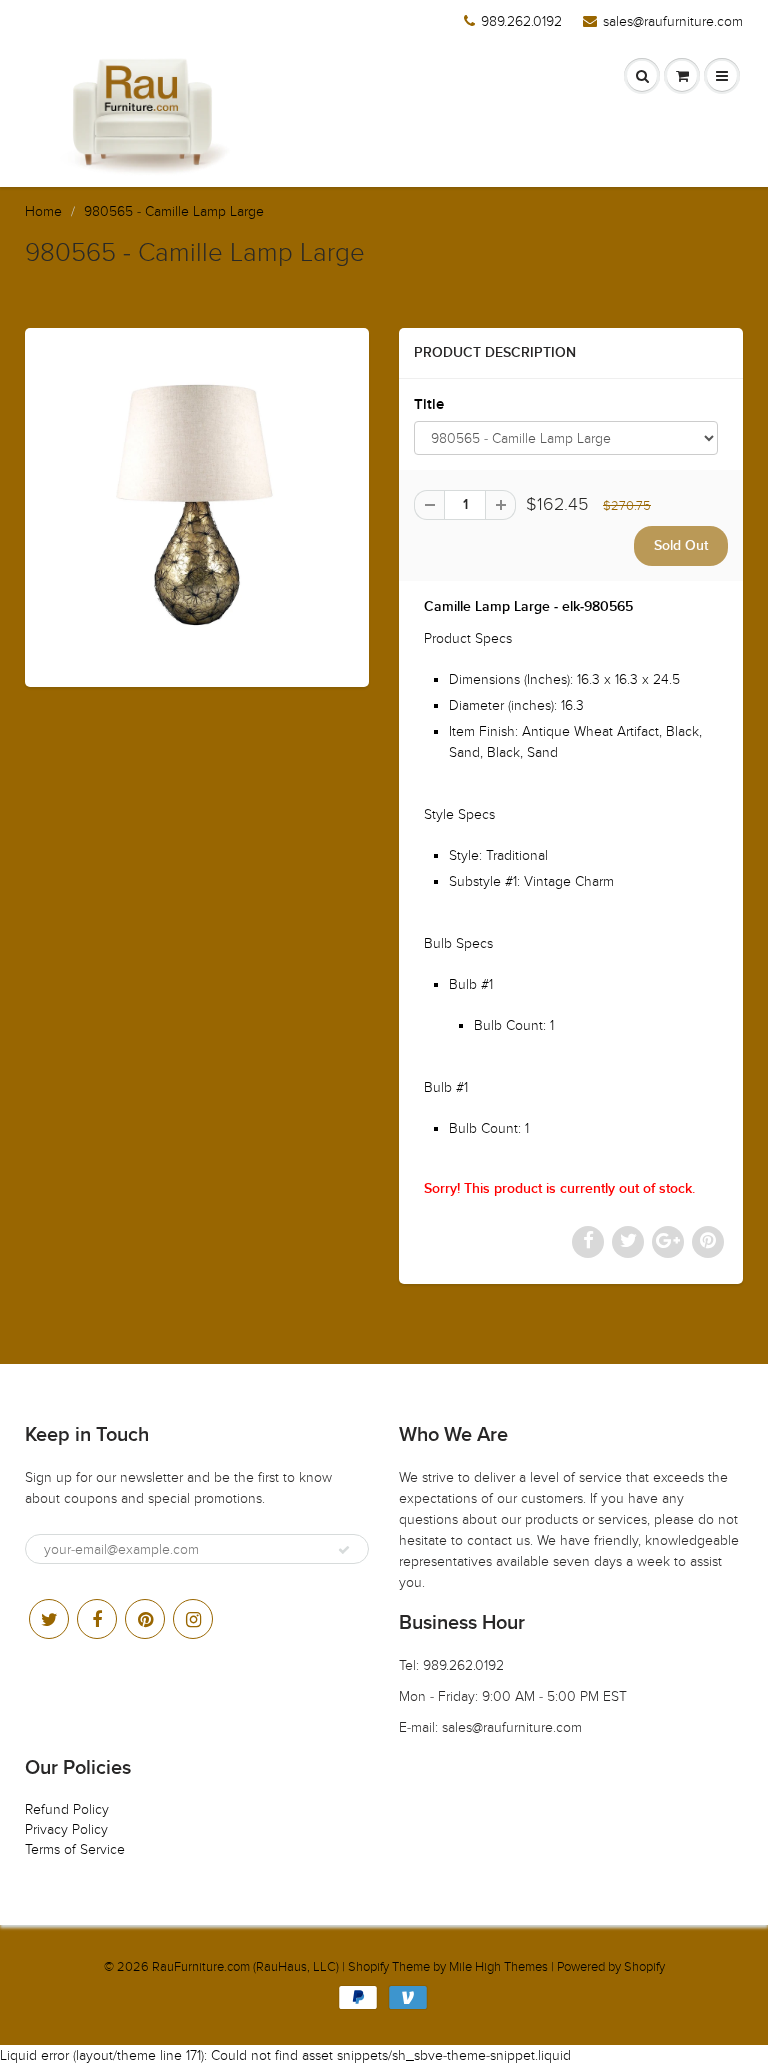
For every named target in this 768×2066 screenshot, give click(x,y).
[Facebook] (97, 1619)
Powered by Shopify (611, 1967)
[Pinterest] (145, 1619)
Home (43, 211)
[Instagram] (193, 1619)
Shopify (368, 1967)
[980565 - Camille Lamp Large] (197, 505)
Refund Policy (67, 1809)
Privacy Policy (66, 1829)
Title (429, 404)
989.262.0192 (521, 21)
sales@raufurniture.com (673, 21)
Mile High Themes (498, 1967)
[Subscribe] (344, 1550)
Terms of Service (75, 1849)
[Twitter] (49, 1619)
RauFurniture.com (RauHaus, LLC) (245, 1967)
